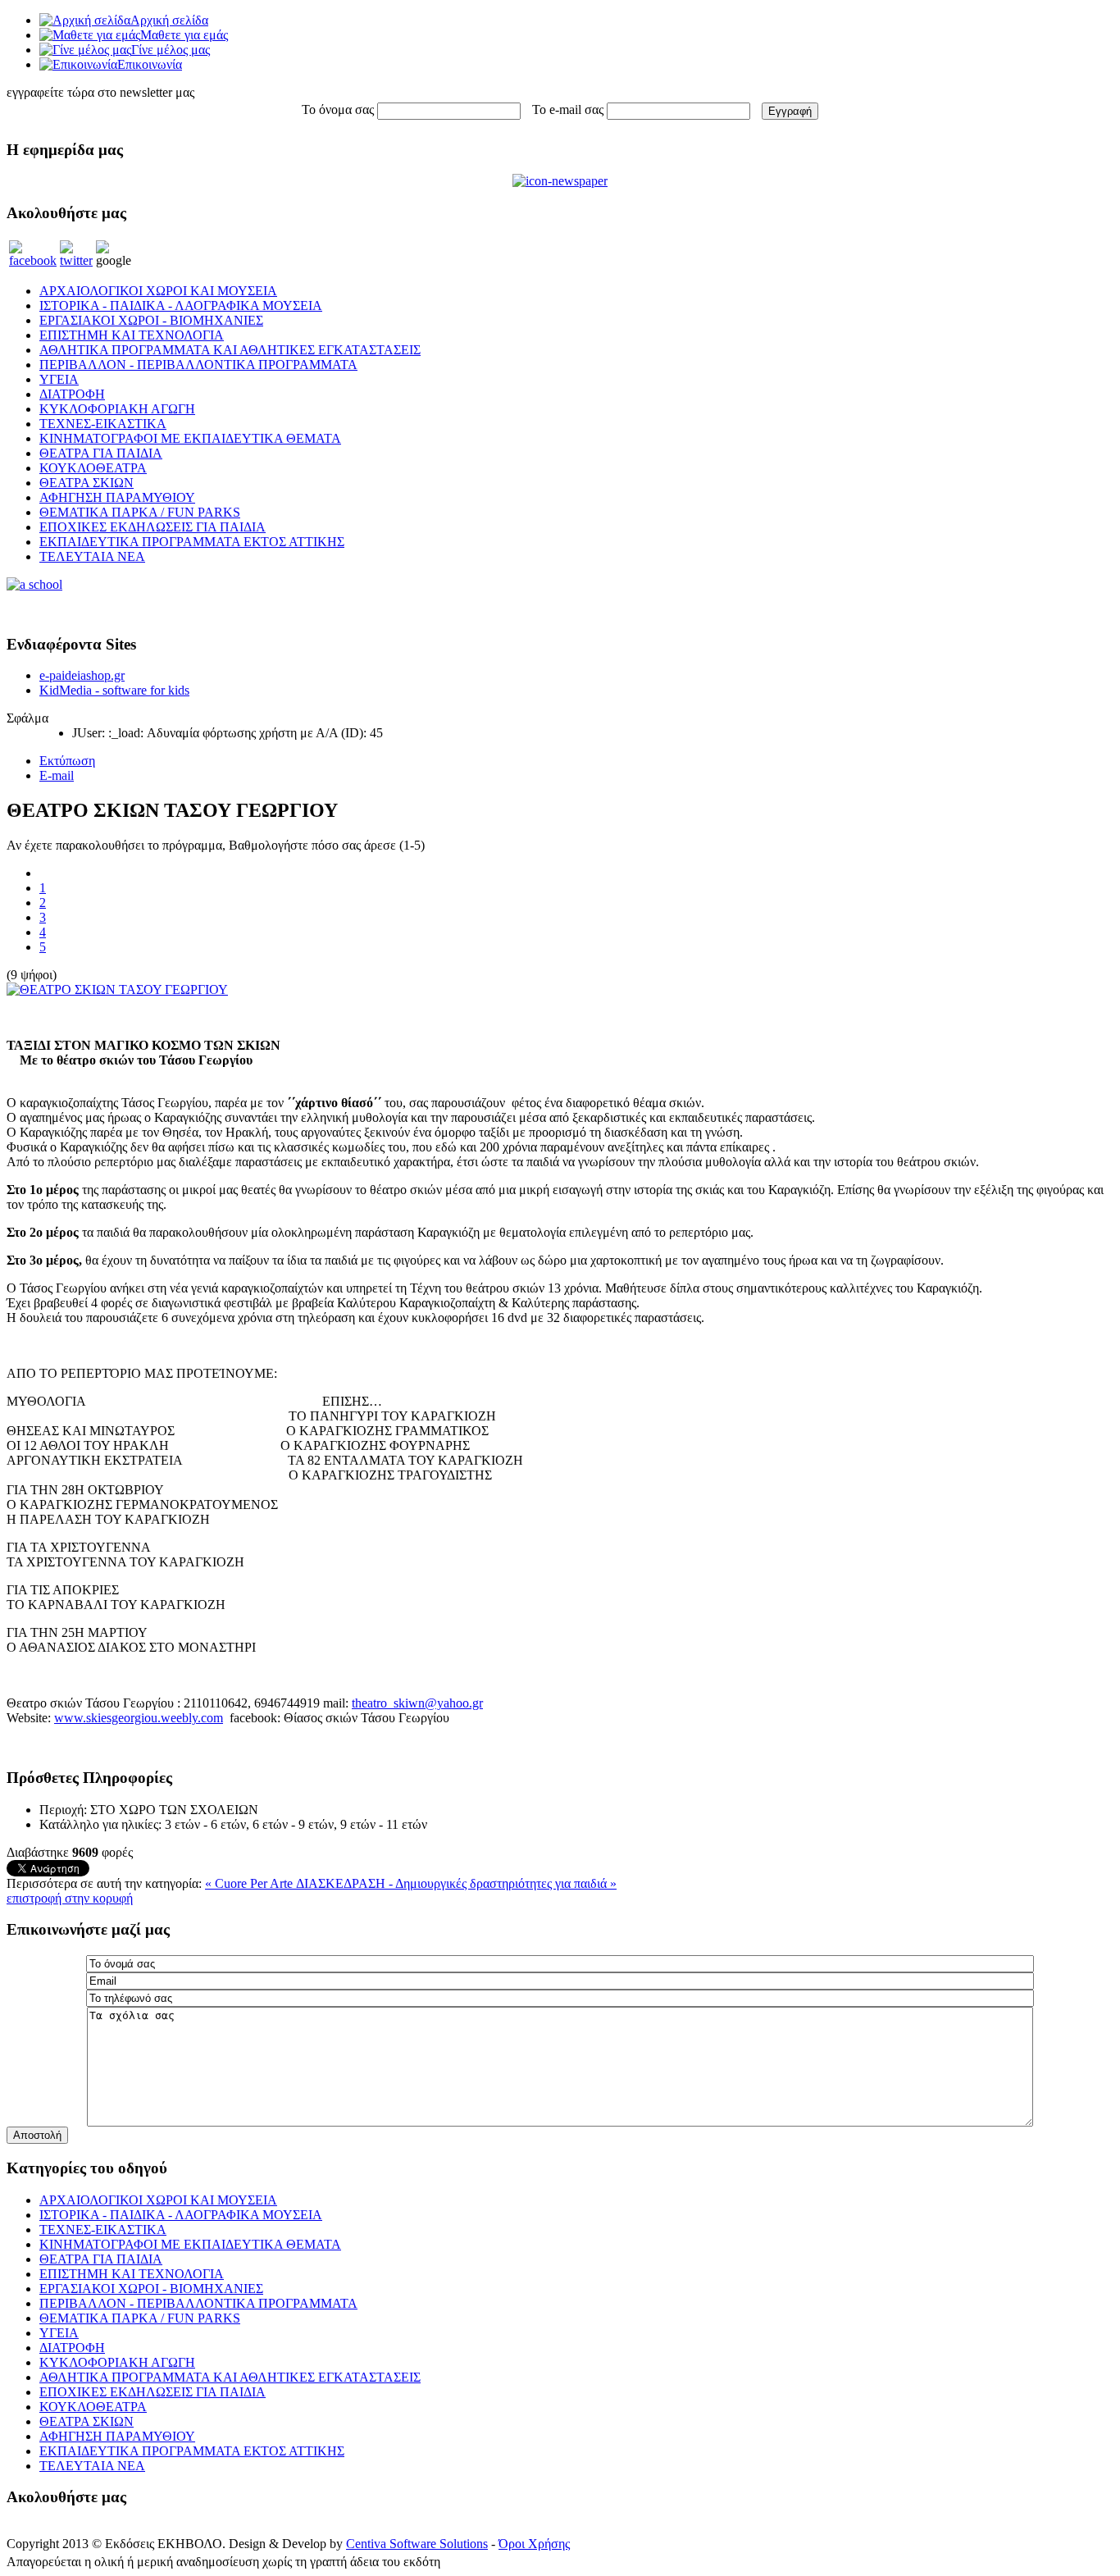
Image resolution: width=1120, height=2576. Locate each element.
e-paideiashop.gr (82, 675)
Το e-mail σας (568, 109)
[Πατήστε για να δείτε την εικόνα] (117, 989)
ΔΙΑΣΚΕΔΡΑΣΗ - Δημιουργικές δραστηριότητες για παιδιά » (456, 1883)
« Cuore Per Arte (250, 1883)
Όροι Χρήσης (534, 2544)
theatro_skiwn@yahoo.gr (417, 1703)
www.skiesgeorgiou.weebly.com (139, 1718)
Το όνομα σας (338, 109)
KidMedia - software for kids (114, 690)
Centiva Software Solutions (417, 2544)
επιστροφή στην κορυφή (70, 1898)
